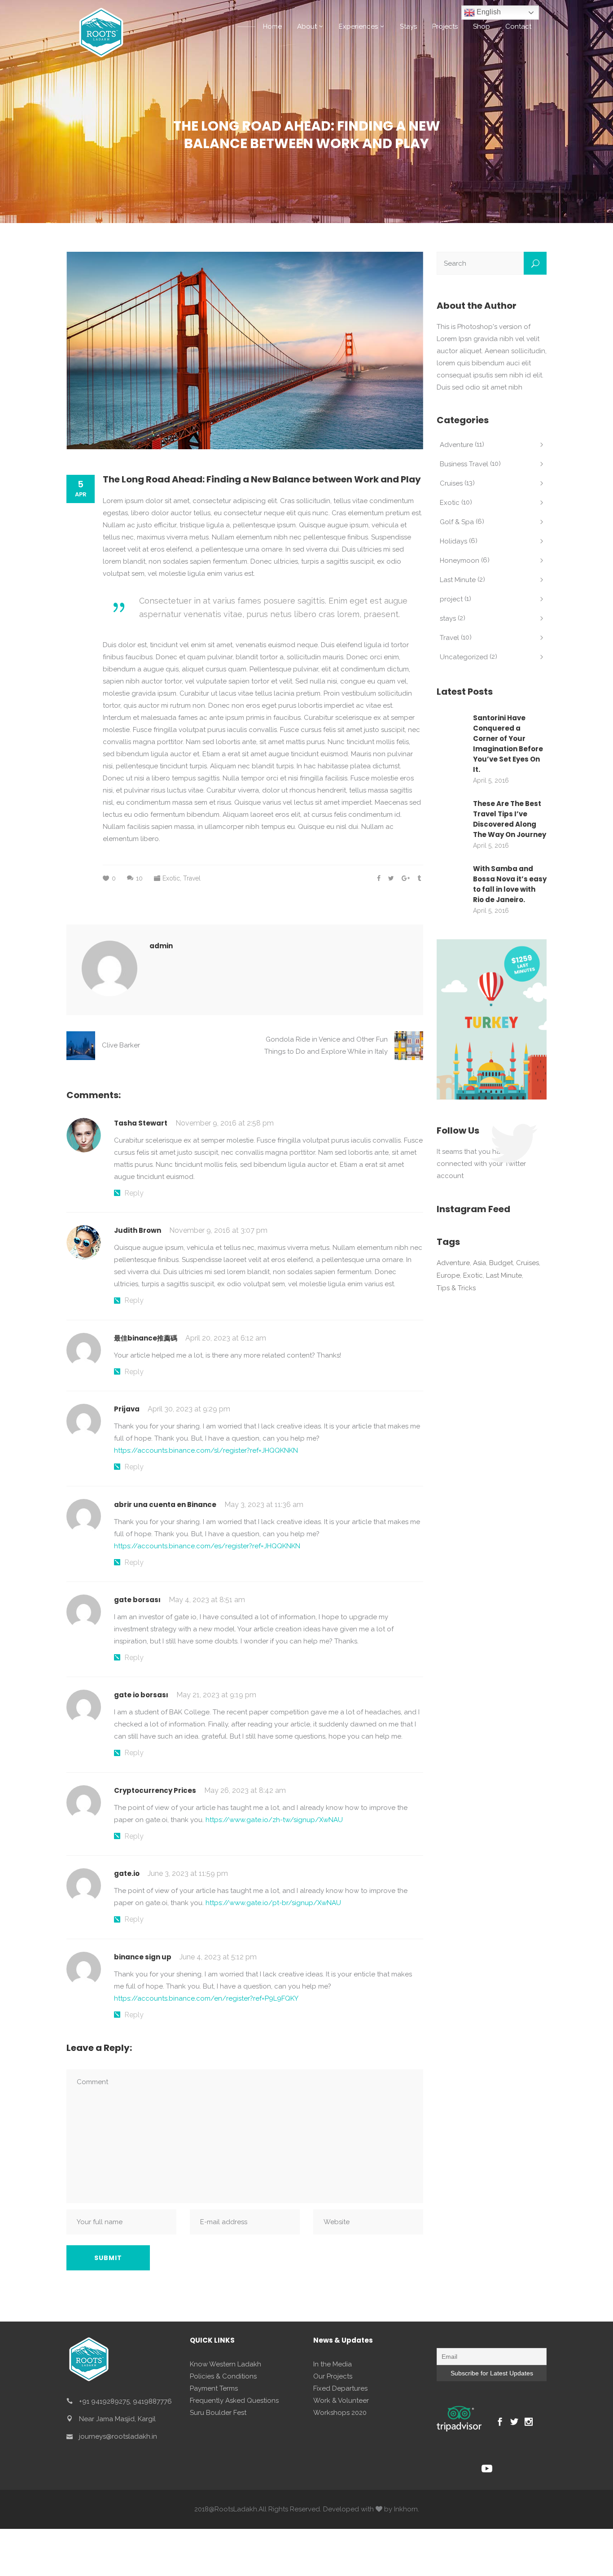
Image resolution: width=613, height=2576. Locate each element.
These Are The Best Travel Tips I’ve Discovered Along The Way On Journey (510, 819)
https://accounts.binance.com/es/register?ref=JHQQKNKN (207, 1546)
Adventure (456, 445)
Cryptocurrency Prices (155, 1790)
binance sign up (143, 1957)
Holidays (453, 541)
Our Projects (333, 2376)
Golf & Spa (457, 522)
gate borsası (137, 1600)
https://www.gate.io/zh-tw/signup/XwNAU (274, 1820)
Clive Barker (121, 1045)
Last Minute (458, 580)
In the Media (333, 2364)
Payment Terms (214, 2388)
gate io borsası (141, 1695)
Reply (134, 1193)
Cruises (451, 483)
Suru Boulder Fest (218, 2413)
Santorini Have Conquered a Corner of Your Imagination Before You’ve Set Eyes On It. (508, 744)
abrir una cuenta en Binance (165, 1505)
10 (139, 878)
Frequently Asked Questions (234, 2401)
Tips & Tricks (456, 1288)
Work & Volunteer (341, 2401)
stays (448, 618)
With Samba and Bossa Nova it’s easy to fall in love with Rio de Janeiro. (510, 884)
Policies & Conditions (223, 2376)
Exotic (171, 878)
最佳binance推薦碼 (146, 1338)
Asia (479, 1263)
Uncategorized (464, 657)
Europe (448, 1275)
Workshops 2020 (340, 2413)
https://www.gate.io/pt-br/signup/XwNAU (273, 1903)
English (488, 12)
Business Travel (464, 464)
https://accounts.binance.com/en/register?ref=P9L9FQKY (206, 1998)
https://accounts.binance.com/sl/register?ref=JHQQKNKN (206, 1450)
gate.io (127, 1873)
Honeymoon (460, 561)
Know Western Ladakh (225, 2364)
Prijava (127, 1409)
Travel (192, 878)
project (451, 599)
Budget (501, 1263)
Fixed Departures (340, 2388)
